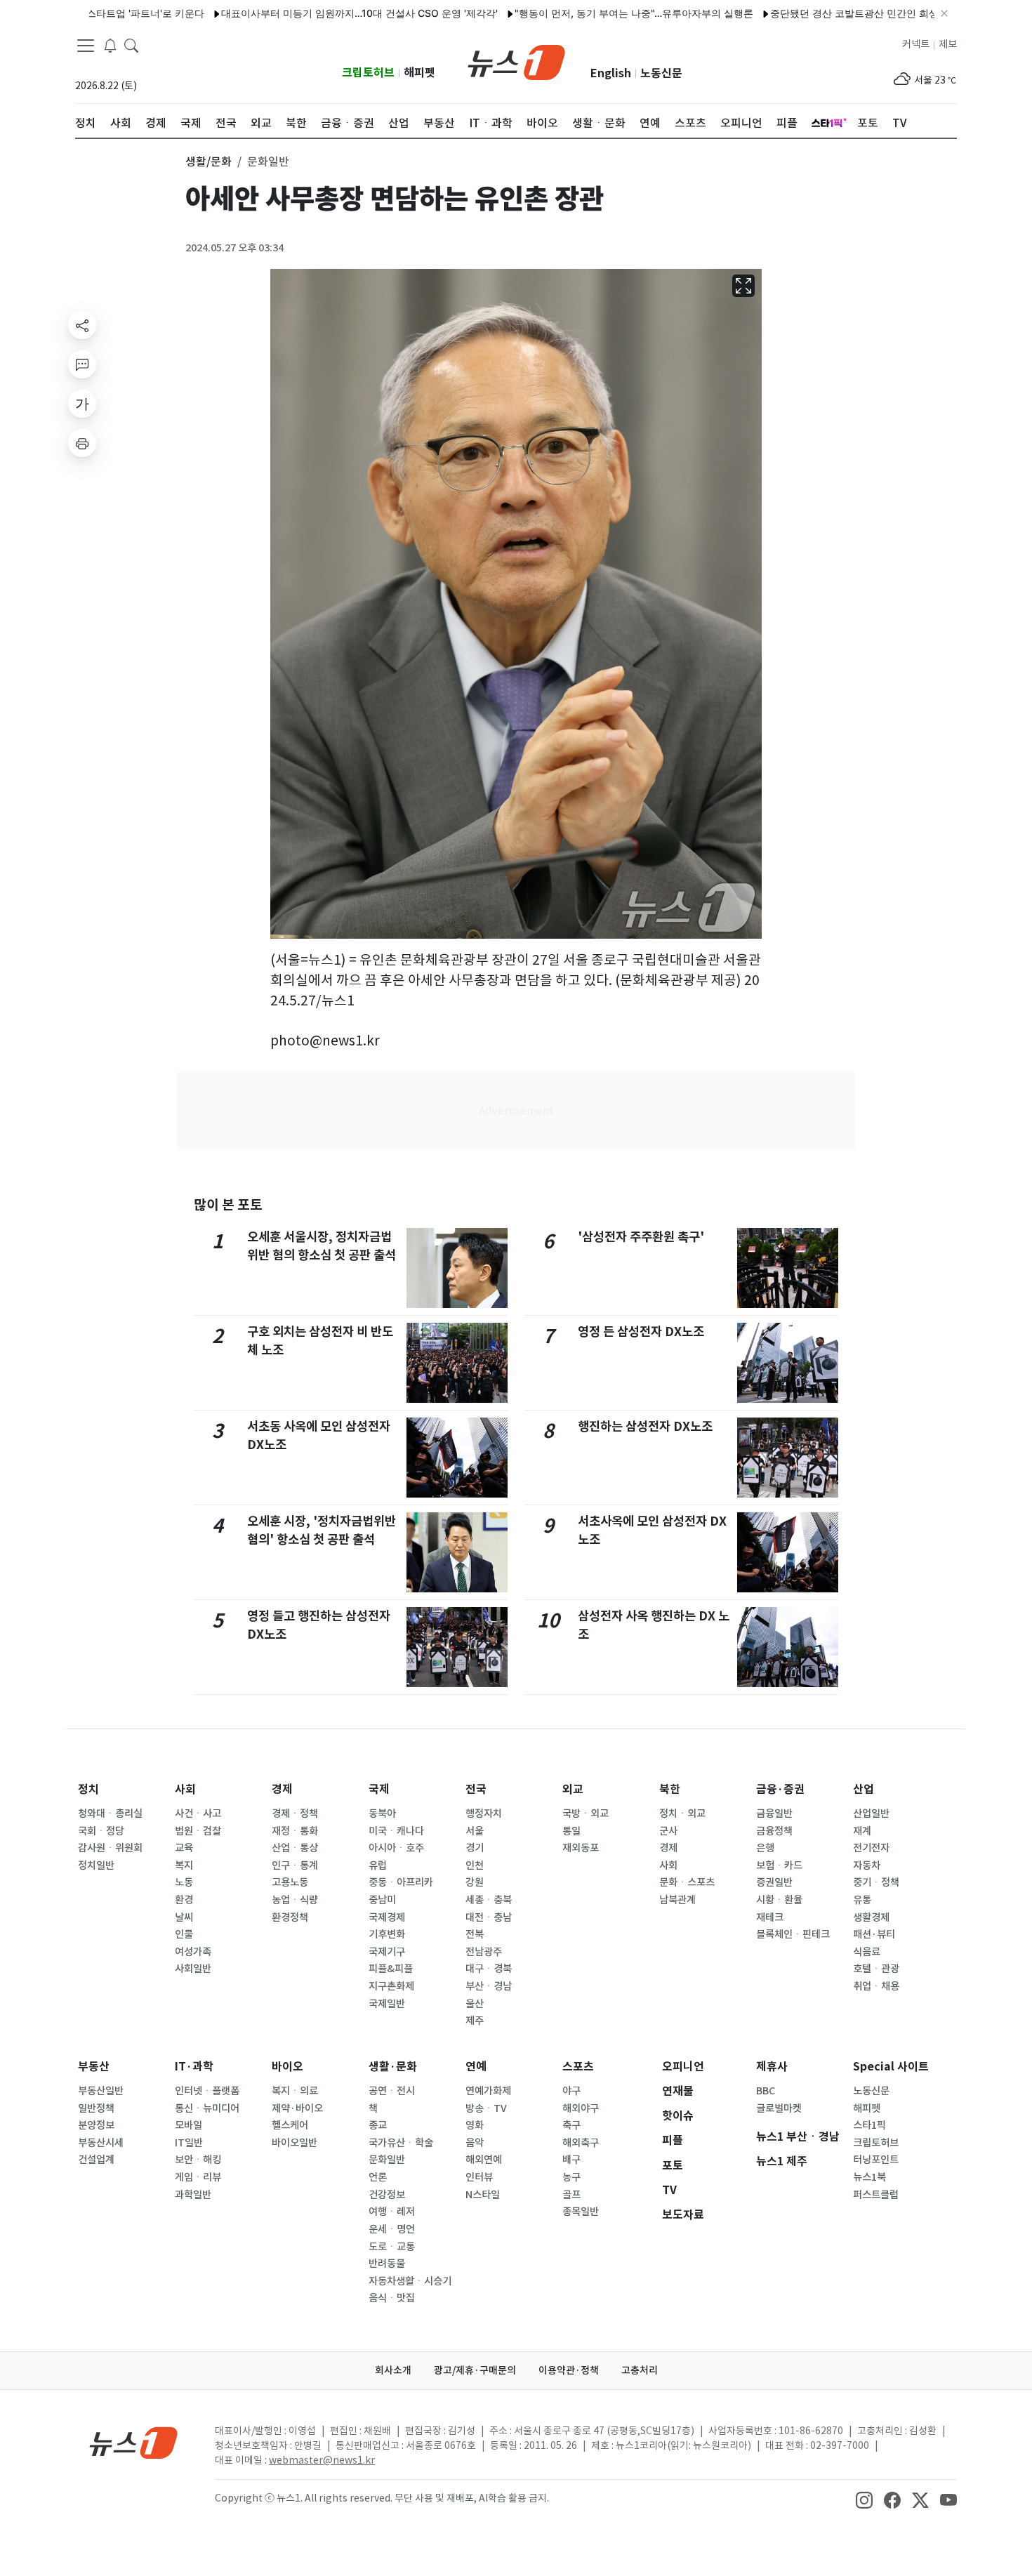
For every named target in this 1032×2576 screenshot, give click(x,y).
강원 (475, 1882)
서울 (475, 1831)
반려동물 (387, 2264)
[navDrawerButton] (86, 46)
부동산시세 (101, 2143)
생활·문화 (393, 2067)
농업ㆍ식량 (295, 1900)
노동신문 (661, 73)
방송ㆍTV (486, 2108)
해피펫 (419, 73)
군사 (668, 1831)
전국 (476, 1789)
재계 (862, 1831)
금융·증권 (780, 1789)
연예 (476, 2067)
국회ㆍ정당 (101, 1831)
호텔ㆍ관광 (876, 1969)
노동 (184, 1882)
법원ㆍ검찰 (198, 1831)
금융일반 (774, 1814)
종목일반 (581, 2212)
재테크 (770, 1917)
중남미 (382, 1900)
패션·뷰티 (874, 1934)
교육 (184, 1848)
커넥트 (916, 44)
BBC (766, 2091)
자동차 (867, 1865)
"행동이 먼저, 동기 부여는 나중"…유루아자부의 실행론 (576, 13)
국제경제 (387, 1917)
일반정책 (96, 2108)
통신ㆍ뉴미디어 (207, 2108)
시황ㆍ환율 (779, 1900)
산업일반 (871, 1814)
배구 (571, 2160)
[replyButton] (82, 364)
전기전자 (871, 1848)
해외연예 (484, 2160)
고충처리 (640, 2370)
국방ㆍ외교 (586, 1814)
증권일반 (774, 1882)
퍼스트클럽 (876, 2195)
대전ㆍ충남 (489, 1917)
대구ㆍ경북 (489, 1969)
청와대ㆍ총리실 (110, 1814)
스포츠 (578, 2067)
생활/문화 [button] (209, 161)
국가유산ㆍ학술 (401, 2143)
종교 (378, 2125)
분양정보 (96, 2125)
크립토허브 (368, 73)
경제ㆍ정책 (295, 1814)
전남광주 (484, 1952)
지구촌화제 (391, 1986)
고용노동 (290, 1882)
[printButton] (82, 443)
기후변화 (387, 1934)
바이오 (287, 2067)
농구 (571, 2177)
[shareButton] (82, 325)
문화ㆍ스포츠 (687, 1882)
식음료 (867, 1952)
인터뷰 (479, 2177)
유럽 (378, 1865)
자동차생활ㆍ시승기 (410, 2281)
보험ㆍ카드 (779, 1865)
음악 (475, 2143)
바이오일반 (295, 2143)
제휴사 (772, 2067)
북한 (670, 1789)
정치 (88, 1789)
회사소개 (393, 2370)
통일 (571, 1831)
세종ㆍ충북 (489, 1900)
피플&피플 (391, 1969)
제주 (475, 2021)
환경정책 (290, 1917)
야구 (571, 2091)
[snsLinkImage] (864, 2499)
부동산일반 (101, 2091)
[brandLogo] (516, 61)
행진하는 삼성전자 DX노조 (645, 1426)
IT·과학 (194, 2067)
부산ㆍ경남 (489, 1986)
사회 (185, 1789)
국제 (379, 1789)
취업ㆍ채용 (876, 1986)
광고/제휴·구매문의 (475, 2370)
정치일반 (96, 1865)
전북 (475, 1934)
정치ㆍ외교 (682, 1814)
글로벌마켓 (779, 2108)
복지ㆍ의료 (295, 2091)
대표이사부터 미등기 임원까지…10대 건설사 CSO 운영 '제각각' (302, 13)
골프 (571, 2195)
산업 (864, 1789)
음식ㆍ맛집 (392, 2298)
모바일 (188, 2125)
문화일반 (387, 2160)
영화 (475, 2125)
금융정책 (774, 1831)
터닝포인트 (876, 2160)
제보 (948, 44)
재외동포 (581, 1848)
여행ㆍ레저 (392, 2212)
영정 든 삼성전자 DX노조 (641, 1332)
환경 (184, 1900)
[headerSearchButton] (131, 45)
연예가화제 (488, 2091)
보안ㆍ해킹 (198, 2160)
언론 (378, 2177)
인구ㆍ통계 (295, 1865)
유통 (862, 1900)
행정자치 (484, 1814)
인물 (184, 1934)
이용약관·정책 (569, 2370)
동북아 (382, 1814)
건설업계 (96, 2160)
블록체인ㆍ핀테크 (793, 1934)
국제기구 (387, 1952)
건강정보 (387, 2195)
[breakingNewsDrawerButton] (110, 45)
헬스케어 (290, 2125)
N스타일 (483, 2195)
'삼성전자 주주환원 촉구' (641, 1237)
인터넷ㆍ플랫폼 (207, 2091)
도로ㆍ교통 (392, 2247)
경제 (282, 1789)
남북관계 (677, 1900)
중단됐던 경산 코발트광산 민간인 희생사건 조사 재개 (829, 13)
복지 (184, 1865)
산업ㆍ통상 (295, 1848)
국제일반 (387, 2004)
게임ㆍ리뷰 (198, 2177)
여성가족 (193, 1952)
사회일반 (193, 1969)
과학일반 (193, 2195)
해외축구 (581, 2143)
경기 (475, 1848)
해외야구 (581, 2108)
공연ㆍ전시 (392, 2091)
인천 (475, 1865)
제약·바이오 (297, 2108)
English (611, 73)
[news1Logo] (134, 2442)
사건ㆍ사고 (198, 1814)
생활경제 (871, 1917)
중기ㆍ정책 (876, 1882)
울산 (475, 2004)
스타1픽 (869, 2125)
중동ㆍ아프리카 (401, 1882)
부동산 (94, 2067)
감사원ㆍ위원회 (110, 1848)
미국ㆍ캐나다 (396, 1831)
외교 (573, 1789)
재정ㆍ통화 (295, 1831)
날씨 (184, 1917)
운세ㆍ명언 (392, 2229)
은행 (765, 1848)
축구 (571, 2125)
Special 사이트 (891, 2067)
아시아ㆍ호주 (396, 1848)
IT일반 (189, 2143)
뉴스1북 (869, 2177)
